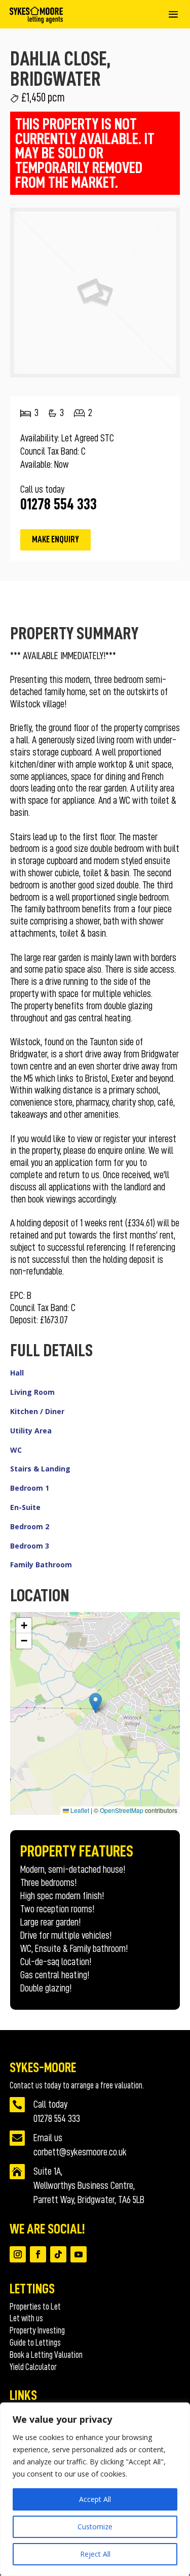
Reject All (95, 2554)
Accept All (95, 2499)
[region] (95, 2489)
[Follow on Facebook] (38, 2254)
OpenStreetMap (122, 1810)
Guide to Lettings (35, 2343)
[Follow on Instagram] (18, 2254)
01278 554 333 (57, 2118)
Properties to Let (35, 2307)
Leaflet (79, 1810)
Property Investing (37, 2330)
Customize (95, 2527)
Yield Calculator (33, 2367)
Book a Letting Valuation (46, 2355)
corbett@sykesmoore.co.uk (80, 2152)
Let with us (26, 2318)
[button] (96, 1703)
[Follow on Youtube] (79, 2254)
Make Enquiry (55, 539)
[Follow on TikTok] (58, 2254)
